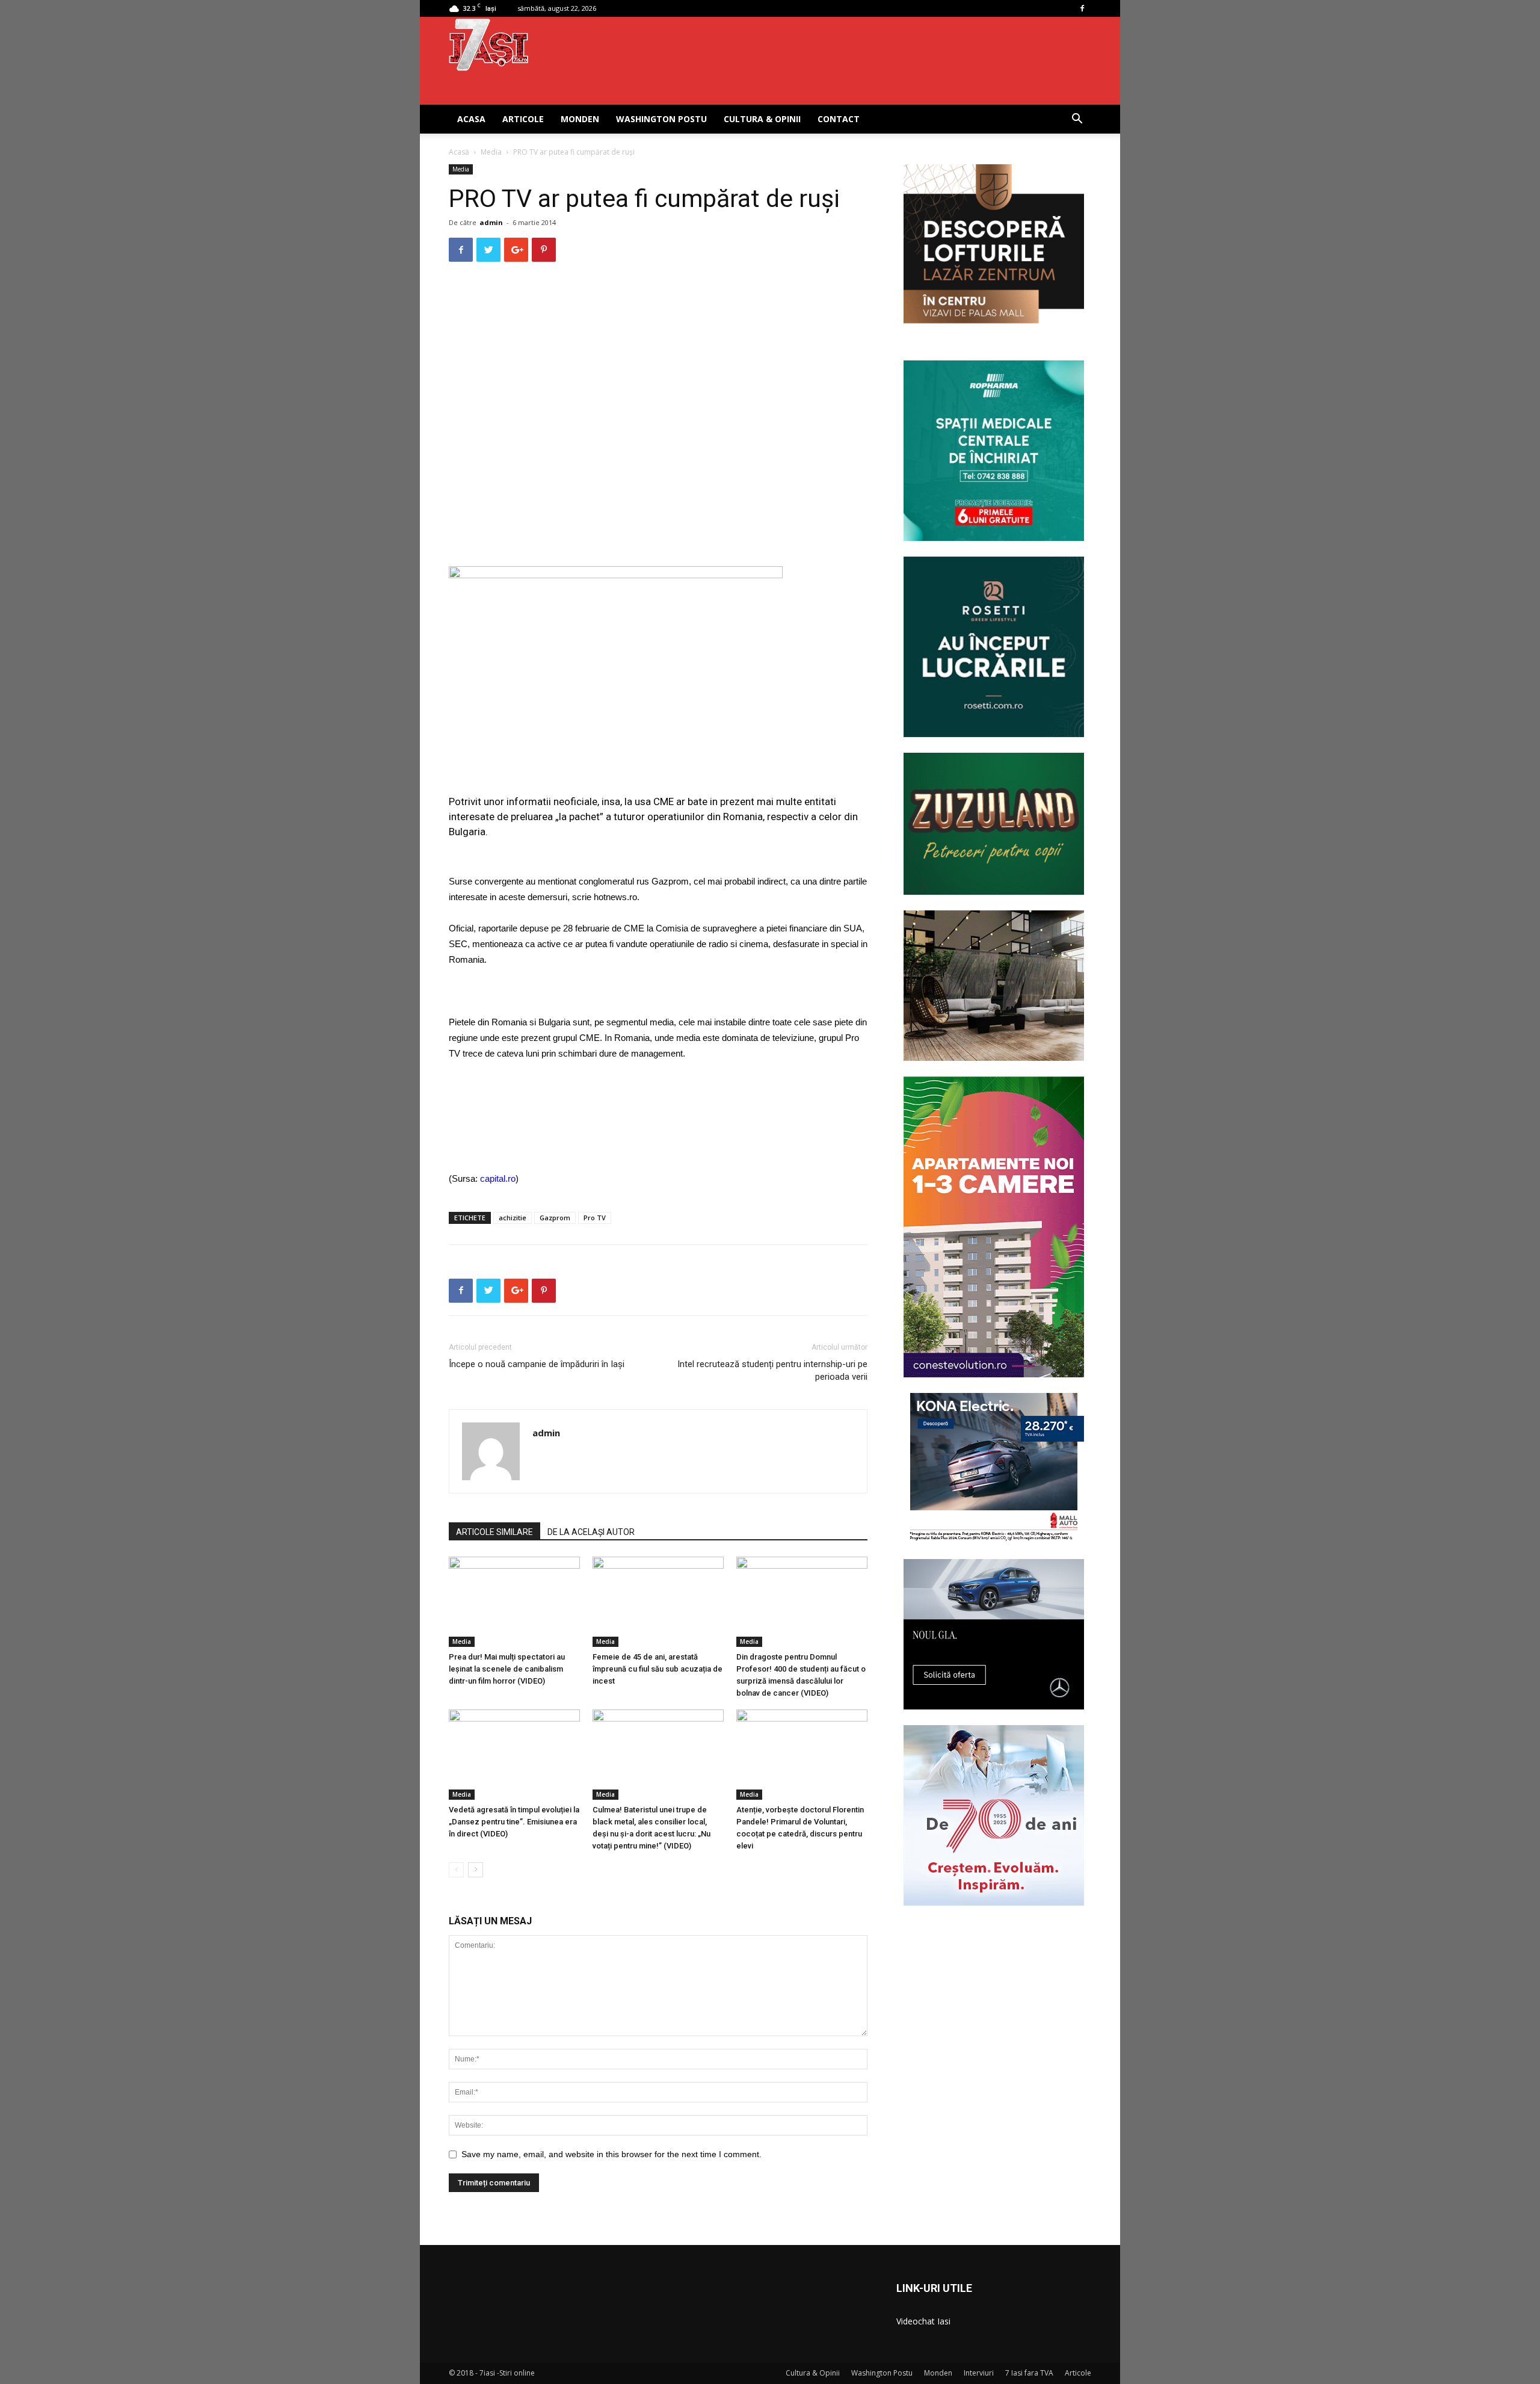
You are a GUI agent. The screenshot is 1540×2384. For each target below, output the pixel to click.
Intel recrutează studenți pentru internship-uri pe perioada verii (772, 1370)
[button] (1077, 120)
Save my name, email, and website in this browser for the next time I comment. (611, 2154)
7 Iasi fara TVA (1029, 2373)
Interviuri (979, 2373)
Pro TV (595, 1218)
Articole (523, 119)
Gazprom (555, 1218)
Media (491, 152)
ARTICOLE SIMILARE (494, 1532)
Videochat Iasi (923, 2321)
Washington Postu (661, 119)
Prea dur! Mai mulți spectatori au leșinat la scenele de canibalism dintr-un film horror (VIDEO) (507, 1669)
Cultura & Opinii (762, 119)
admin (491, 222)
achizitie (513, 1218)
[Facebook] (1082, 8)
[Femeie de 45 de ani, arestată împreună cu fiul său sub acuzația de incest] (658, 1602)
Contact (839, 119)
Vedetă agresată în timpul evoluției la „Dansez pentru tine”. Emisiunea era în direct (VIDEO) (514, 1822)
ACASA (471, 119)
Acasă (459, 152)
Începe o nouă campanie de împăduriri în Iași (537, 1364)
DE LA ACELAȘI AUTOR (591, 1532)
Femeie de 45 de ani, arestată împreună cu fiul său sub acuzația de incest (658, 1669)
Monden (580, 119)
